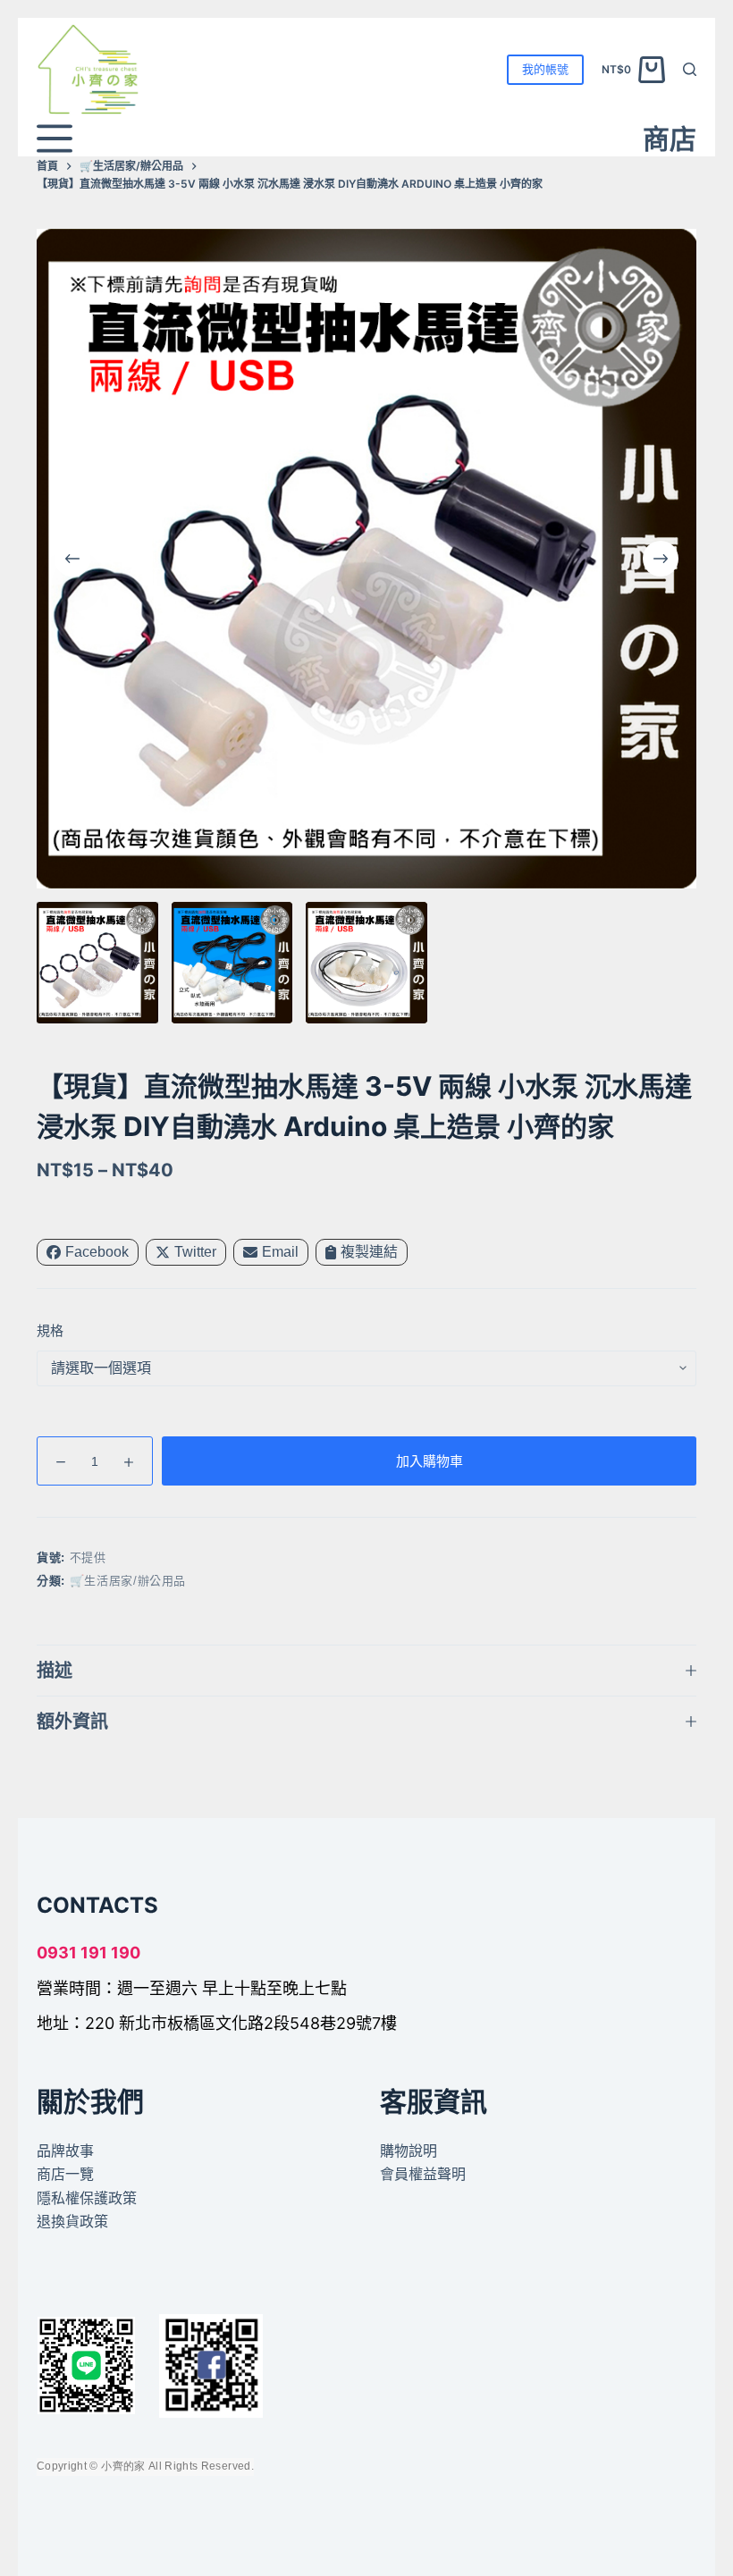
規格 (50, 1330)
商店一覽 (65, 2174)
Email (280, 1252)
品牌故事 (65, 2151)
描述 (55, 1671)
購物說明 (409, 2151)
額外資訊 (72, 1722)
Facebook (97, 1252)
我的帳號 (545, 69)
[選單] (55, 139)
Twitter (195, 1252)
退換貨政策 (72, 2221)
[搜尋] (690, 69)
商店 (670, 139)
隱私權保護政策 (87, 2198)
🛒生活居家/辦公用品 (128, 1581)
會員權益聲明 (423, 2174)
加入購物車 (430, 1461)
